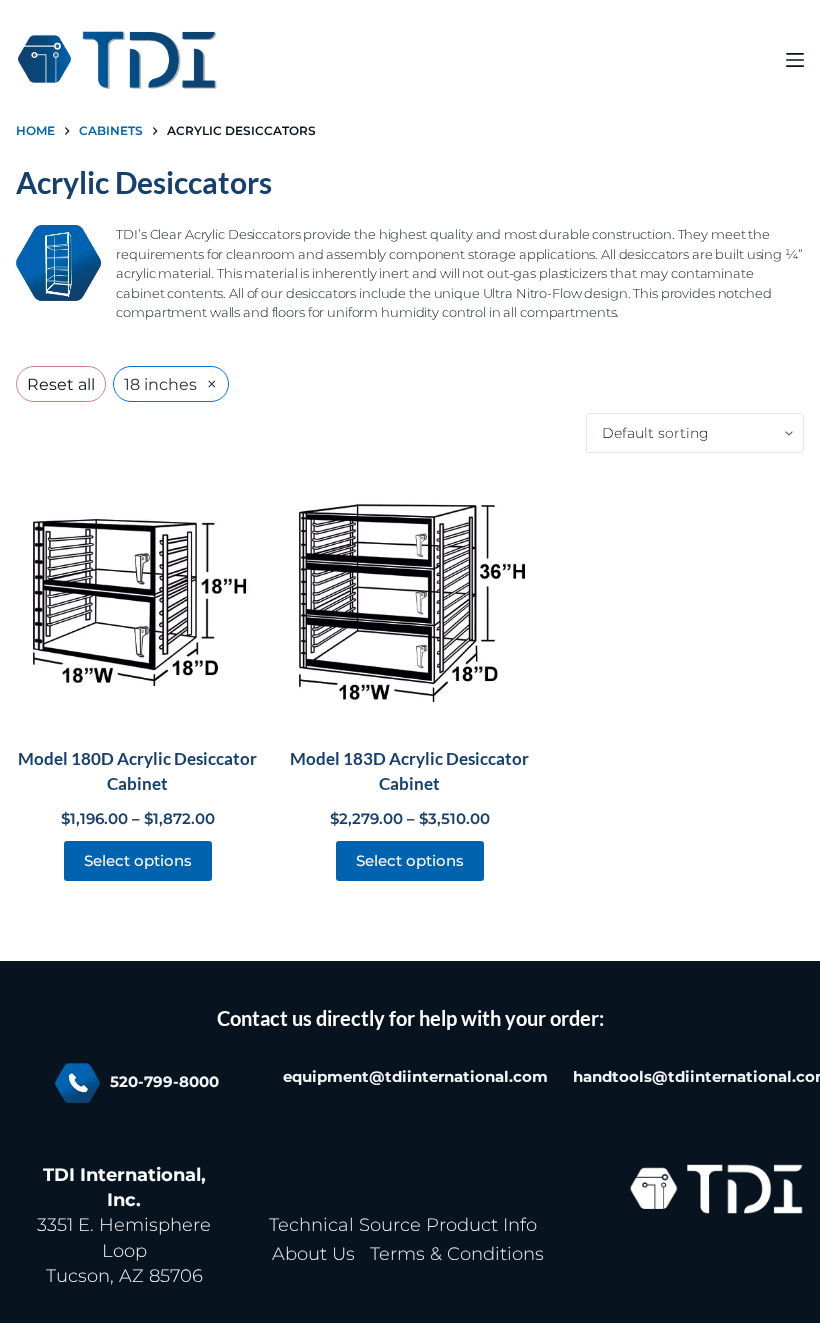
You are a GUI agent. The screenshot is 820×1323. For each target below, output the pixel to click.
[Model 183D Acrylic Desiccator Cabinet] (410, 599)
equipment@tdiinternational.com (415, 1077)
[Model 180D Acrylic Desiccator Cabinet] (137, 599)
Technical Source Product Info (403, 1225)
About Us (313, 1254)
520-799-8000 (164, 1082)
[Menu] (795, 60)
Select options (138, 860)
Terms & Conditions (457, 1254)
